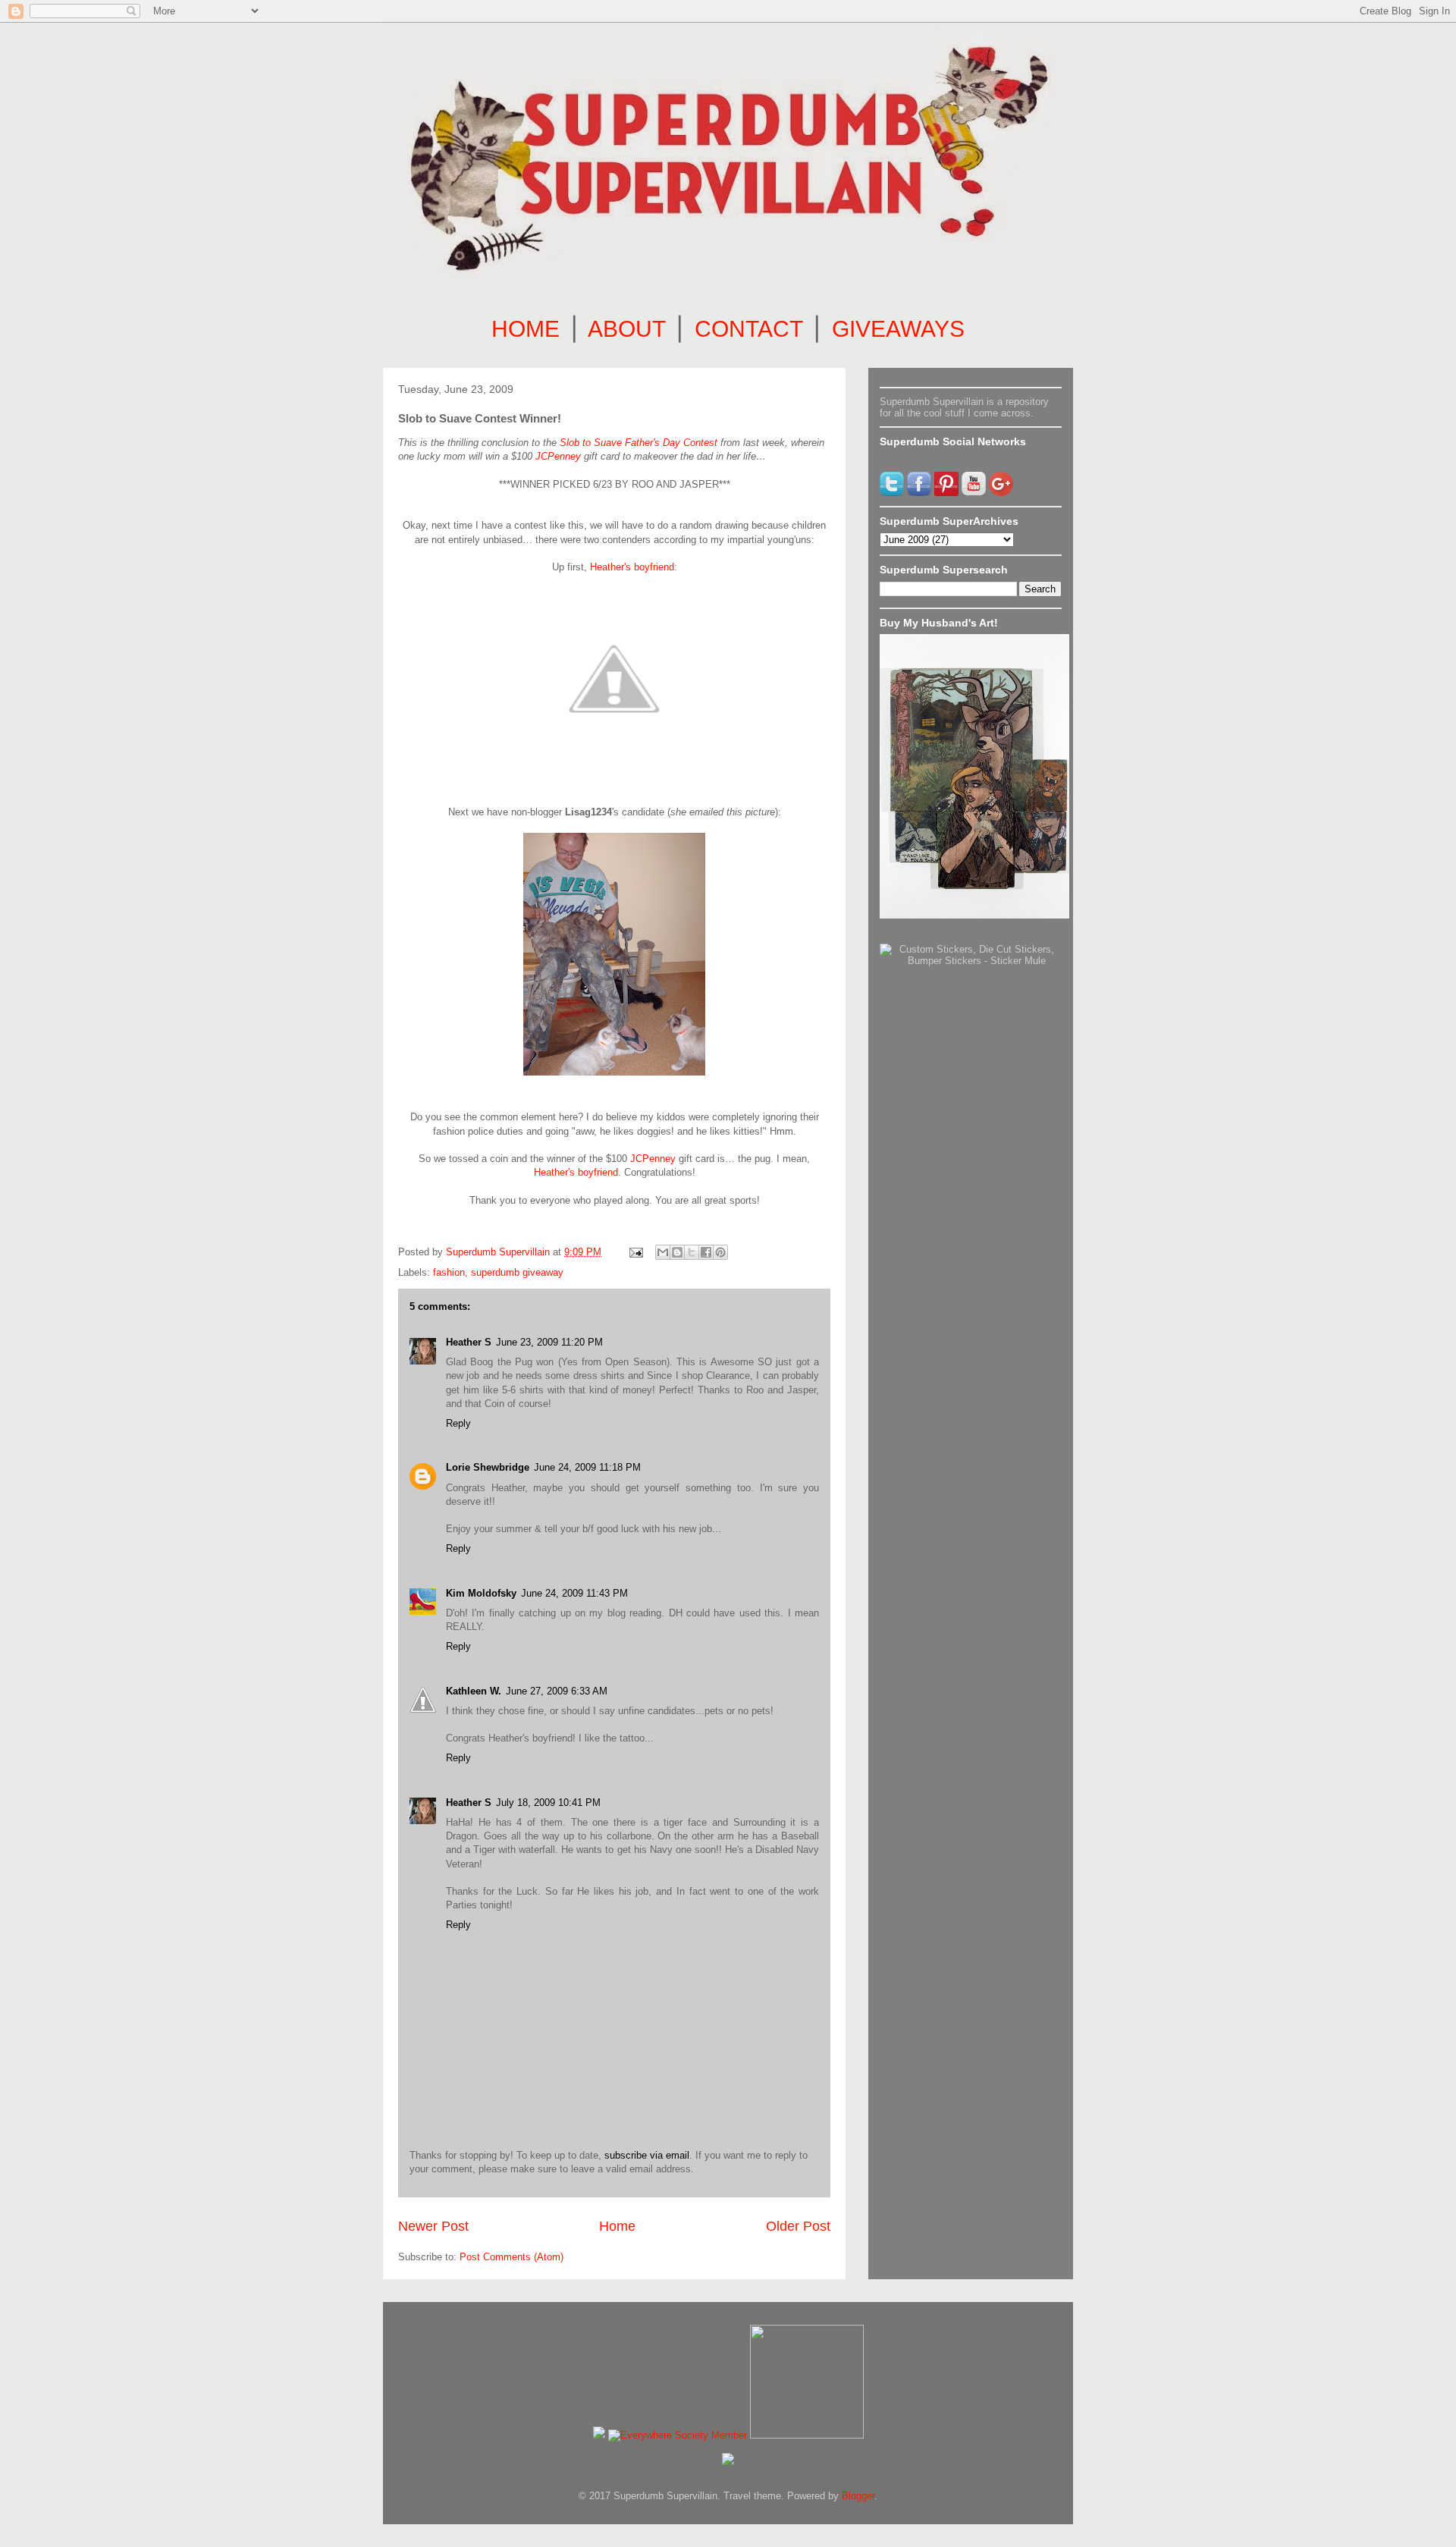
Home (617, 2226)
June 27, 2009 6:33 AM (557, 1691)
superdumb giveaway (517, 1272)
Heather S (469, 1342)
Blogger (858, 2496)
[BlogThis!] (677, 1252)
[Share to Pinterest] (720, 1252)
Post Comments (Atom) (511, 2257)
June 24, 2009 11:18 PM (587, 1467)
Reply (458, 1423)
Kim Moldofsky (481, 1593)
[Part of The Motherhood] (807, 2435)
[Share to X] (692, 1252)
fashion (449, 1272)
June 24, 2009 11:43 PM (574, 1593)
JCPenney (558, 456)
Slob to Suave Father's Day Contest (639, 443)
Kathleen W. (474, 1691)
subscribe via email (647, 2155)
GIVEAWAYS (898, 329)
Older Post (798, 2226)
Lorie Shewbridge (488, 1467)
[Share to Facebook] (706, 1252)
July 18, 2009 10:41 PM (548, 1803)
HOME (526, 329)
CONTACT (748, 329)
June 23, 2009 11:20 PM (549, 1342)
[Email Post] (635, 1252)
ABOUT (626, 329)
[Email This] (663, 1252)
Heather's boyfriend (632, 567)
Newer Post (433, 2226)
